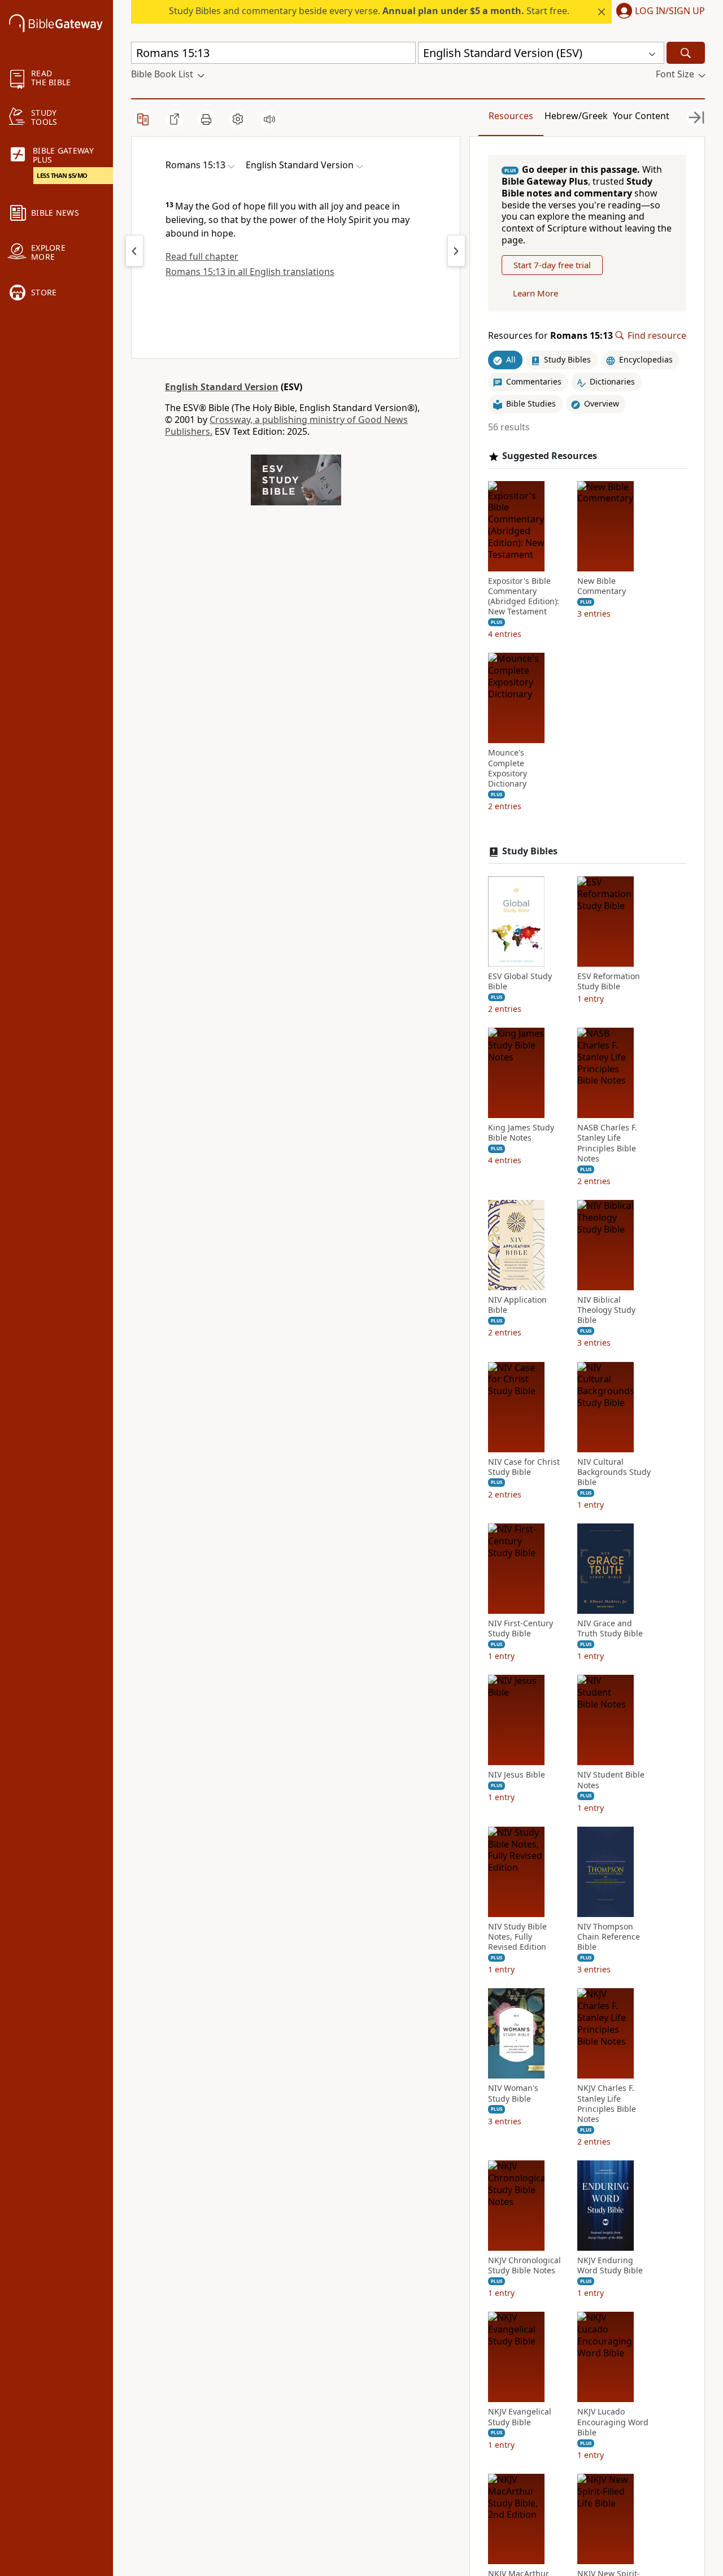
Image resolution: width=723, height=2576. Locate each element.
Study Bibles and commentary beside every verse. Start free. (369, 11)
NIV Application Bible (517, 1305)
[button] (658, 12)
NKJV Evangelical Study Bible (520, 2417)
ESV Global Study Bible (520, 981)
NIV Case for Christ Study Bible (524, 1467)
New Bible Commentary (602, 586)
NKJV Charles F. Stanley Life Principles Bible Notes (607, 2104)
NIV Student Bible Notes (611, 1780)
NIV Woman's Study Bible (513, 2093)
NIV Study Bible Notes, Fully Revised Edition (517, 1937)
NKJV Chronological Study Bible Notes (524, 2265)
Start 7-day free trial (552, 265)
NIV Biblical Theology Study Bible (606, 1310)
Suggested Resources (550, 456)
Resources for (550, 336)
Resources (511, 116)
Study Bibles (530, 851)
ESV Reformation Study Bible (609, 981)
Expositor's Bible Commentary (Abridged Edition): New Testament (524, 597)
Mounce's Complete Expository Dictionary (508, 768)
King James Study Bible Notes (521, 1133)
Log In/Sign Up (670, 11)
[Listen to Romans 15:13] (269, 119)
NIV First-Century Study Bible (521, 1628)
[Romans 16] (456, 251)
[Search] (686, 53)
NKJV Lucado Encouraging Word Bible (613, 2422)
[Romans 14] (134, 251)
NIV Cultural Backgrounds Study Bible (614, 1472)
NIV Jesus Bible (517, 1775)
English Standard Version (222, 387)
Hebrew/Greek (576, 116)
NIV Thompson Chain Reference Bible (609, 1937)
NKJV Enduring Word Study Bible (610, 2265)
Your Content (641, 116)
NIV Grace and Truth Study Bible (610, 1628)
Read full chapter (202, 256)
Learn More (535, 293)
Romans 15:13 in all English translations (250, 272)
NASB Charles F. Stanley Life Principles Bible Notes (607, 1143)
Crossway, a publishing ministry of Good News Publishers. (286, 425)
